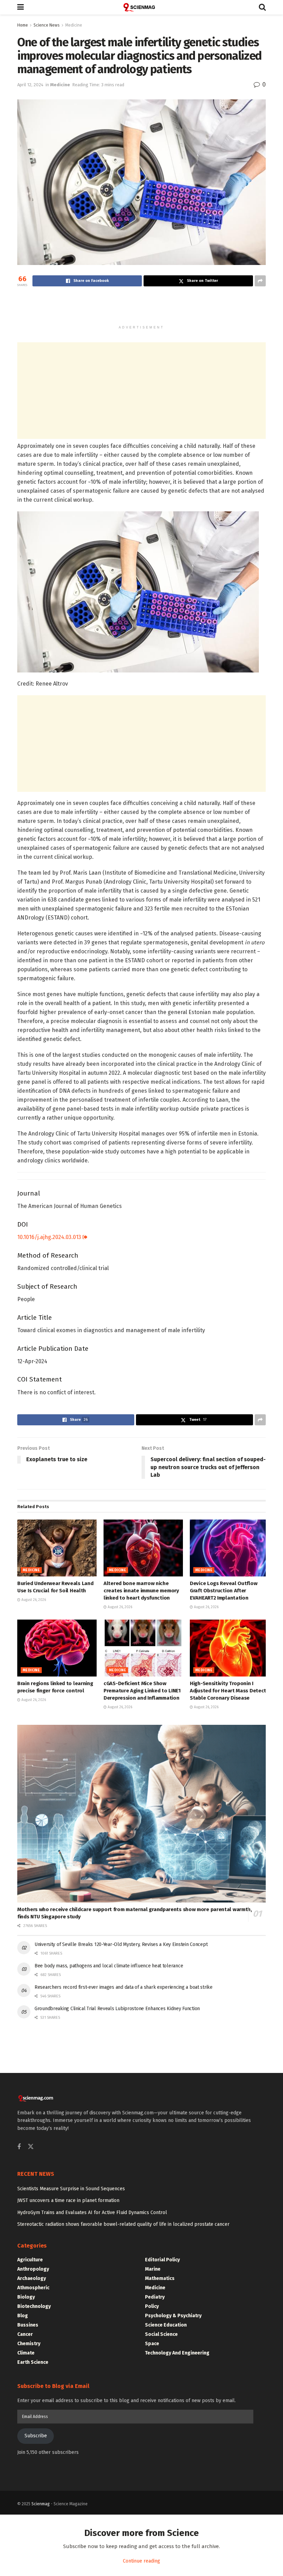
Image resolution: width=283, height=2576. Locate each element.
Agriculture (30, 2260)
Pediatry (155, 2297)
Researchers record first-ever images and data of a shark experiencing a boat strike (124, 1987)
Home (23, 25)
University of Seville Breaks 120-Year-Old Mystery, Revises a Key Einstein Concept (121, 1944)
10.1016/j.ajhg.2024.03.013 (50, 1237)
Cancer (25, 2334)
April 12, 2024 (30, 85)
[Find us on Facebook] (19, 2147)
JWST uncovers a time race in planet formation (68, 2200)
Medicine (74, 25)
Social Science (161, 2334)
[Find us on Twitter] (31, 2147)
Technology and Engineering (177, 2353)
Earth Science (33, 2362)
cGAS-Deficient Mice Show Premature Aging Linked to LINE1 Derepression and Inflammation (142, 1691)
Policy (152, 2306)
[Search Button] (262, 7)
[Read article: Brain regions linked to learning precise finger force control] (57, 1648)
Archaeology (32, 2278)
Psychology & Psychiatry (173, 2316)
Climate (26, 2353)
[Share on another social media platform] (260, 281)
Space (152, 2344)
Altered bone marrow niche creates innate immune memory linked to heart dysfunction (141, 1591)
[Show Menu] (21, 7)
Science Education (166, 2325)
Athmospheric (33, 2288)
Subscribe (36, 2436)
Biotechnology (34, 2306)
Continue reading (141, 2561)
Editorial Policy (162, 2260)
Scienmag (41, 2504)
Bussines (28, 2325)
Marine (153, 2269)
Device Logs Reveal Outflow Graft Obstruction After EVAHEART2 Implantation (223, 1591)
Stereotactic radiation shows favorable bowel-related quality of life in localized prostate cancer (123, 2224)
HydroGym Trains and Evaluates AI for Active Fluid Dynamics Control (92, 2213)
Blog (23, 2316)
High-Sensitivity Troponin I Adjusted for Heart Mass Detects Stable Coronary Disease (229, 1691)
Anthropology (33, 2269)
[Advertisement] (141, 309)
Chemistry (29, 2344)
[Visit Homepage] (141, 7)
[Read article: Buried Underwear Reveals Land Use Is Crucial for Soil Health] (57, 1548)
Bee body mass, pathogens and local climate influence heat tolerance (109, 1966)
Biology (26, 2297)
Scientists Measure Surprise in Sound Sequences (71, 2189)
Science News (47, 25)
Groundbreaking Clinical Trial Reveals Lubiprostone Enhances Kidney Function (117, 2009)
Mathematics (160, 2278)
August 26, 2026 (33, 1600)
